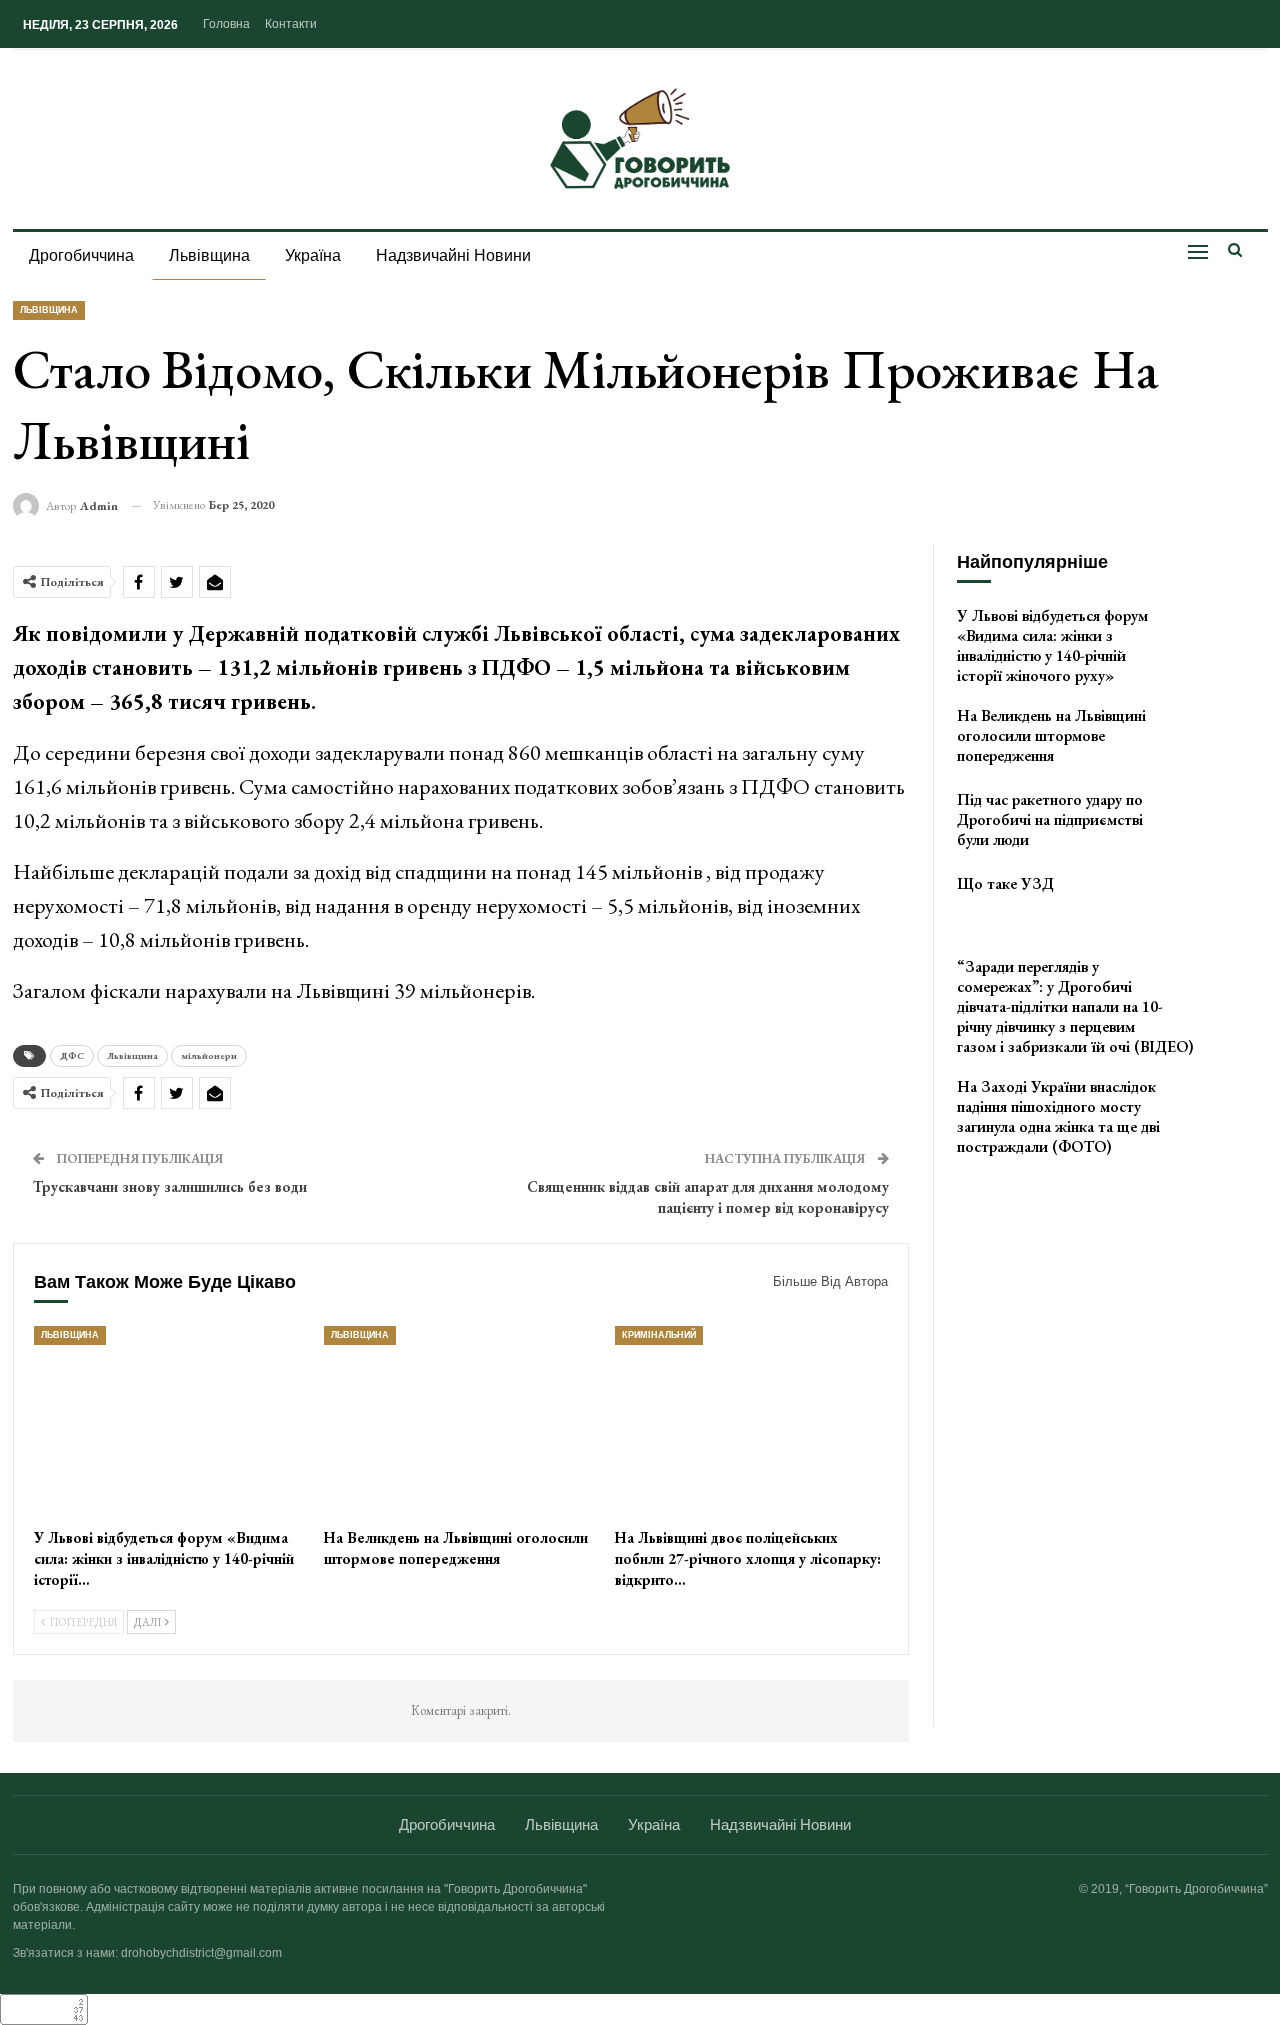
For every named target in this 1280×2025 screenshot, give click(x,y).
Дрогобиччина (81, 255)
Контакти (291, 24)
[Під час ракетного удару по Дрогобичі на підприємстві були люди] (1224, 822)
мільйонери (209, 1055)
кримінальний (659, 1335)
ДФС (72, 1055)
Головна (226, 24)
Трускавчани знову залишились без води (170, 1186)
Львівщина (209, 255)
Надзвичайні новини (453, 255)
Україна (313, 255)
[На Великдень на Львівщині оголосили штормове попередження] (460, 1421)
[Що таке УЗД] (1224, 906)
